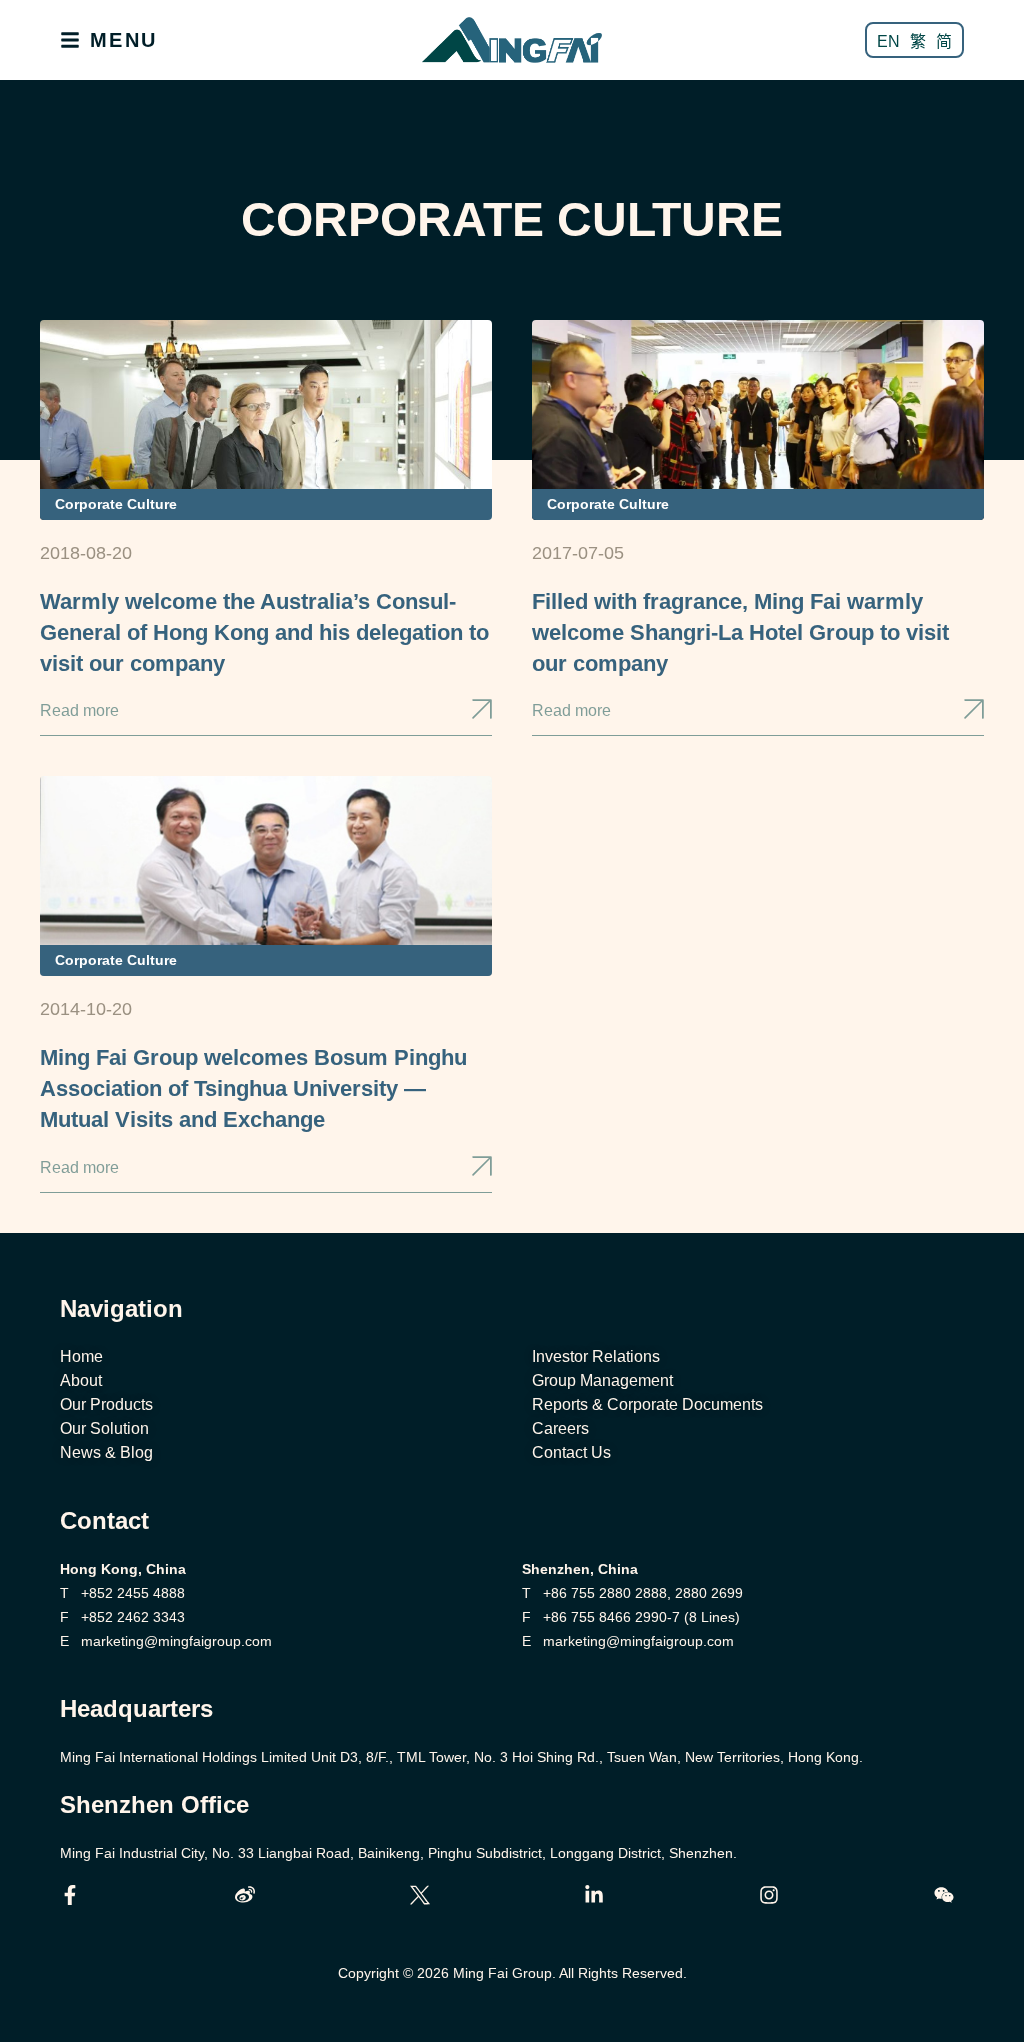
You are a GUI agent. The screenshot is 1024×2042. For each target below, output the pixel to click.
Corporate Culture (116, 504)
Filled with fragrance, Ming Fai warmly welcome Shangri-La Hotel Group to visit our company (740, 632)
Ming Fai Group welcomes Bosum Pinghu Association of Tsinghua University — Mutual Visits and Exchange (253, 1088)
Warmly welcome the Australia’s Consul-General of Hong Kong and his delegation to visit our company (264, 632)
